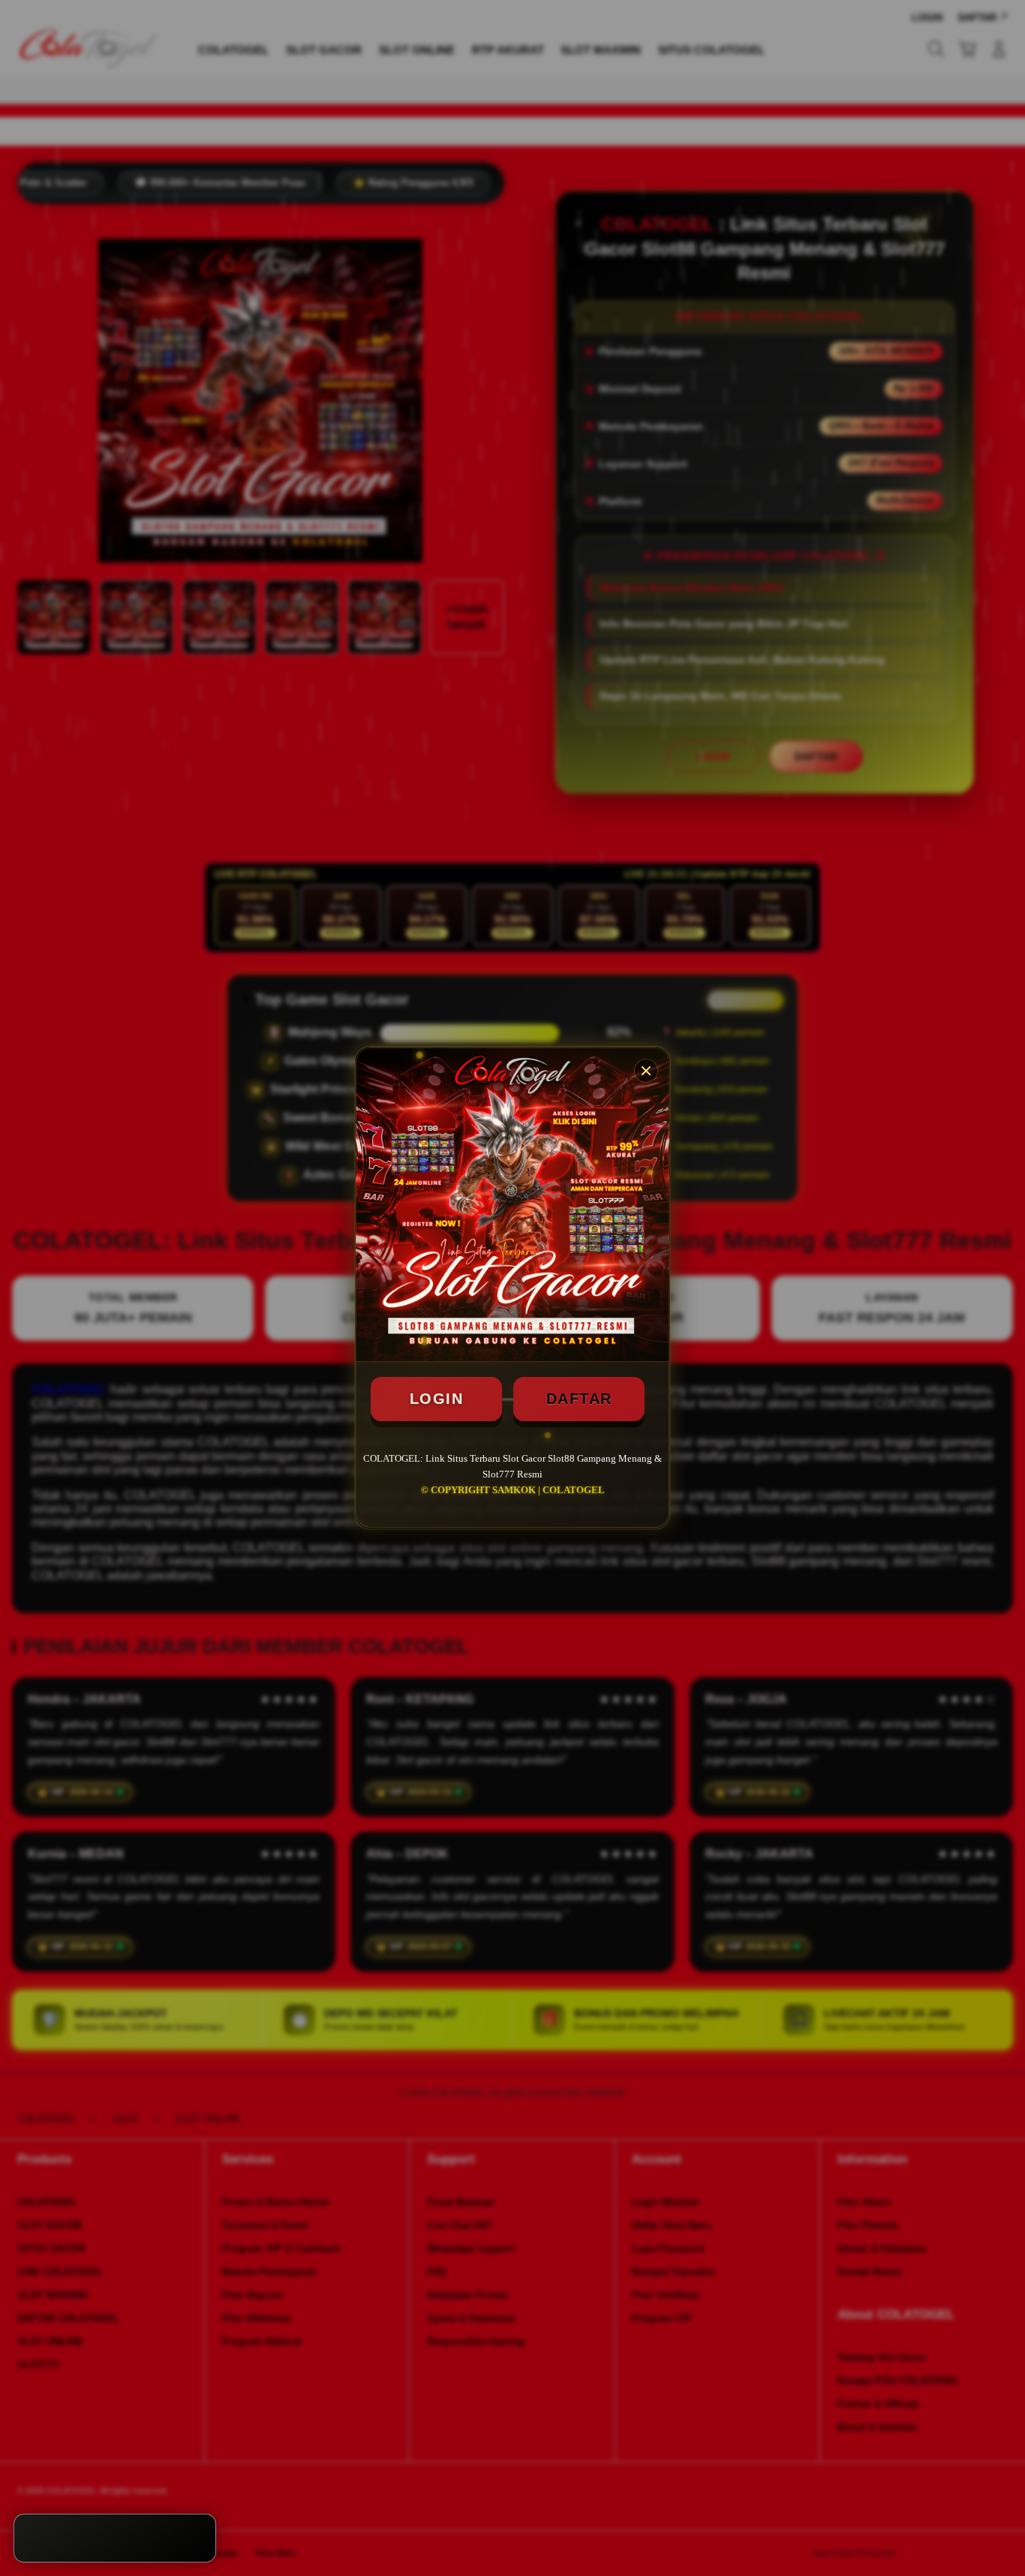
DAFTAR (579, 1399)
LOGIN (437, 1399)
